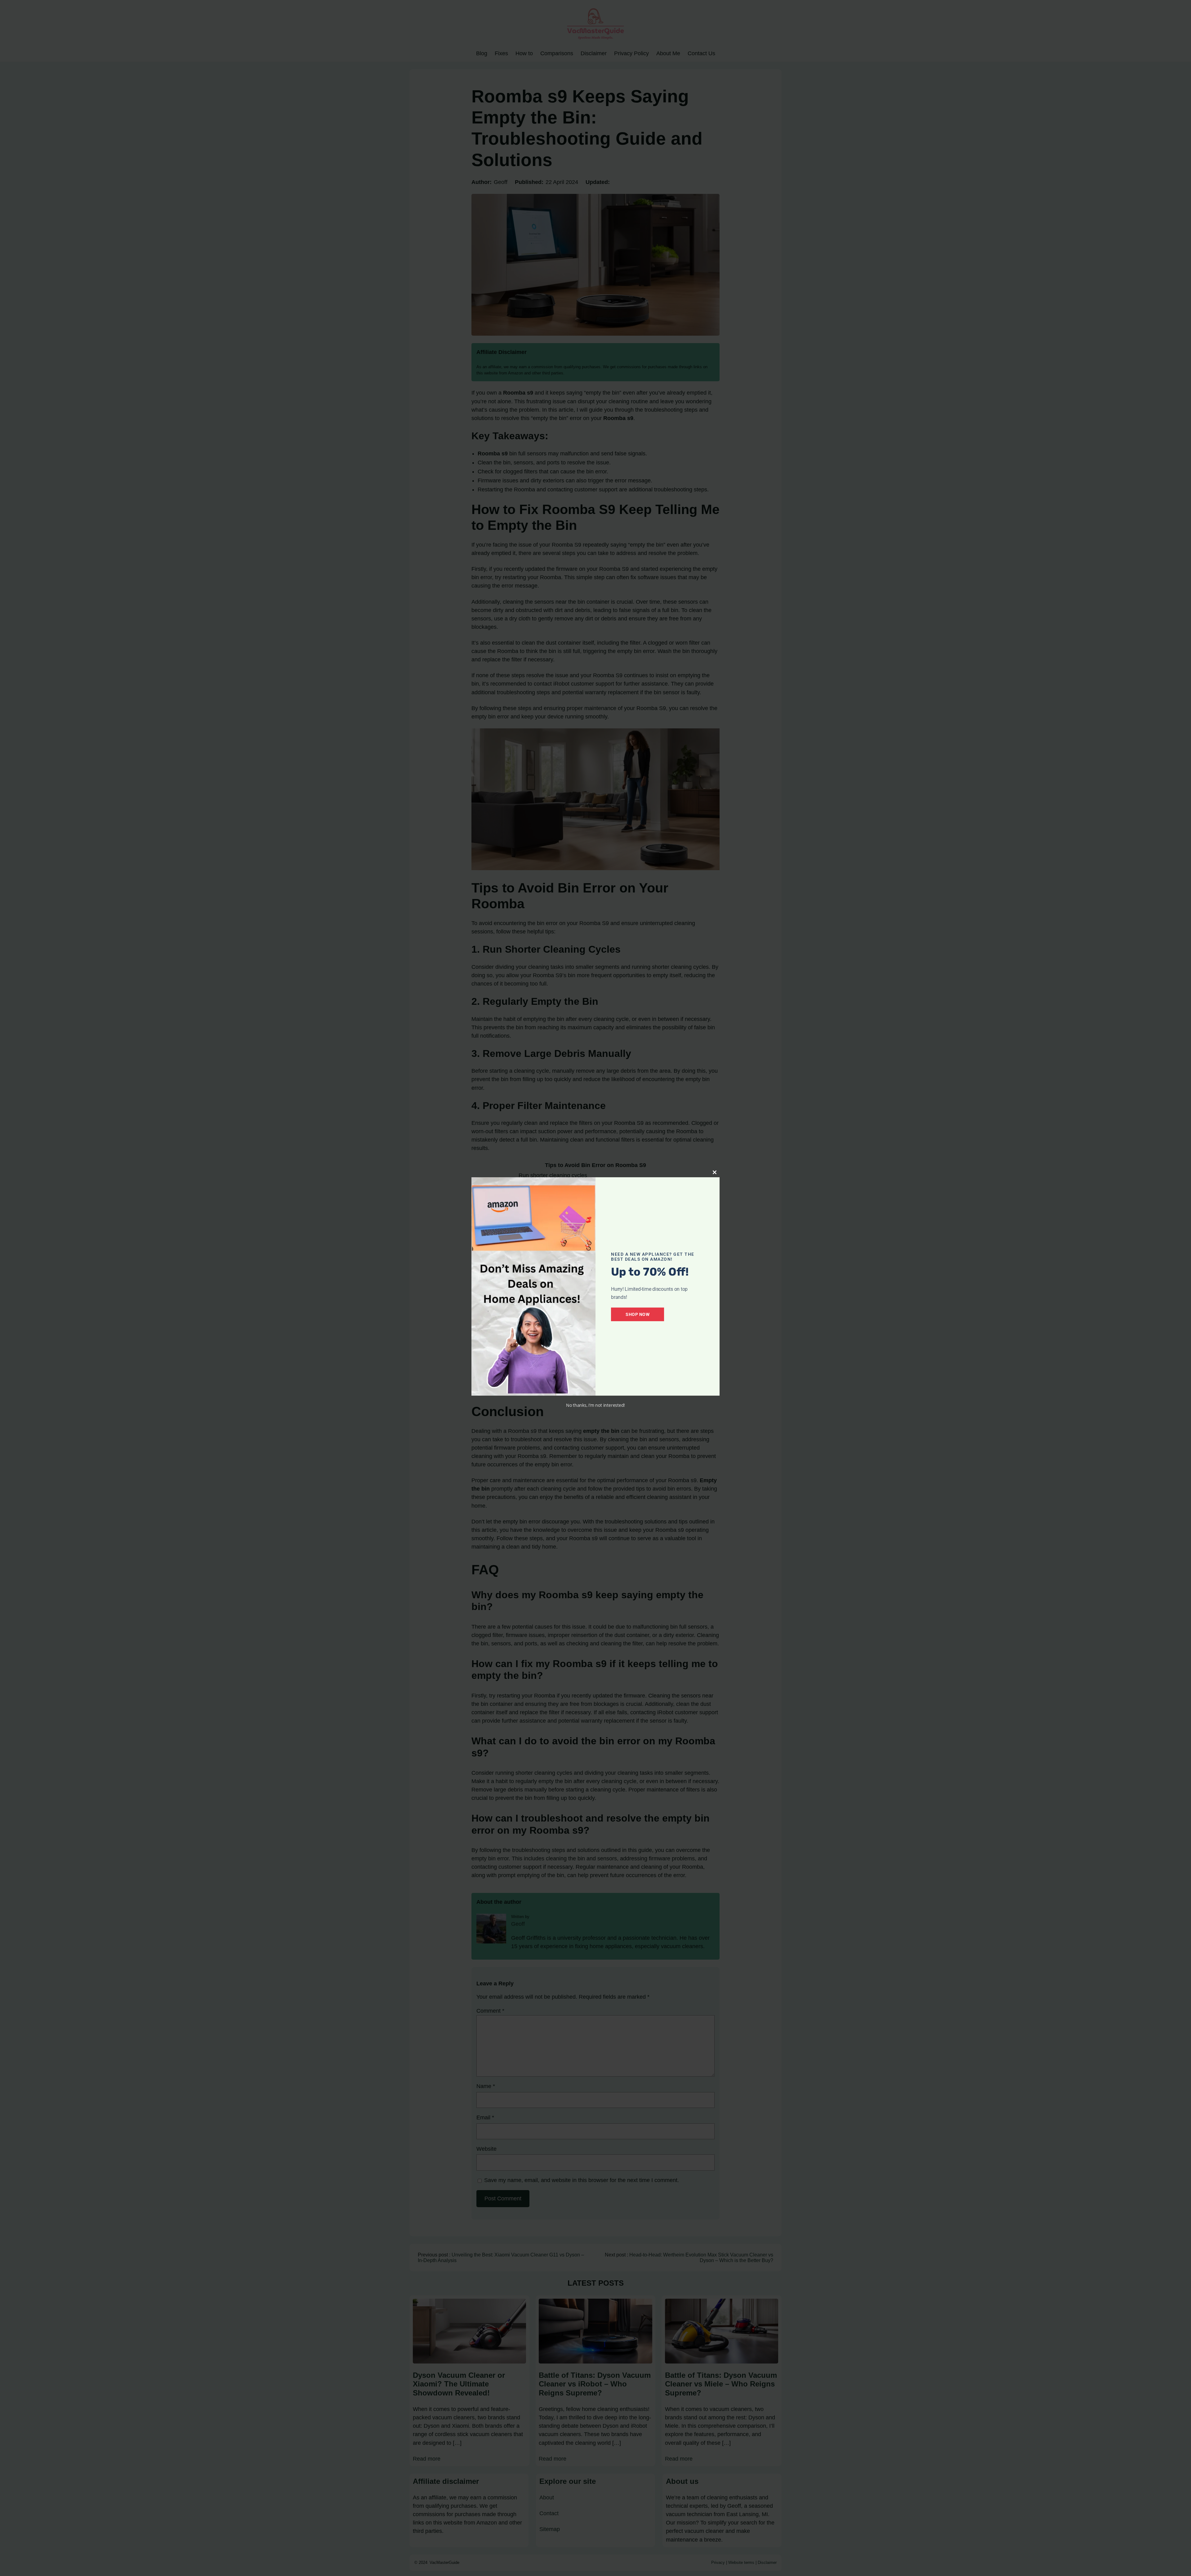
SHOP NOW (638, 1314)
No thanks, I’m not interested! (595, 1405)
